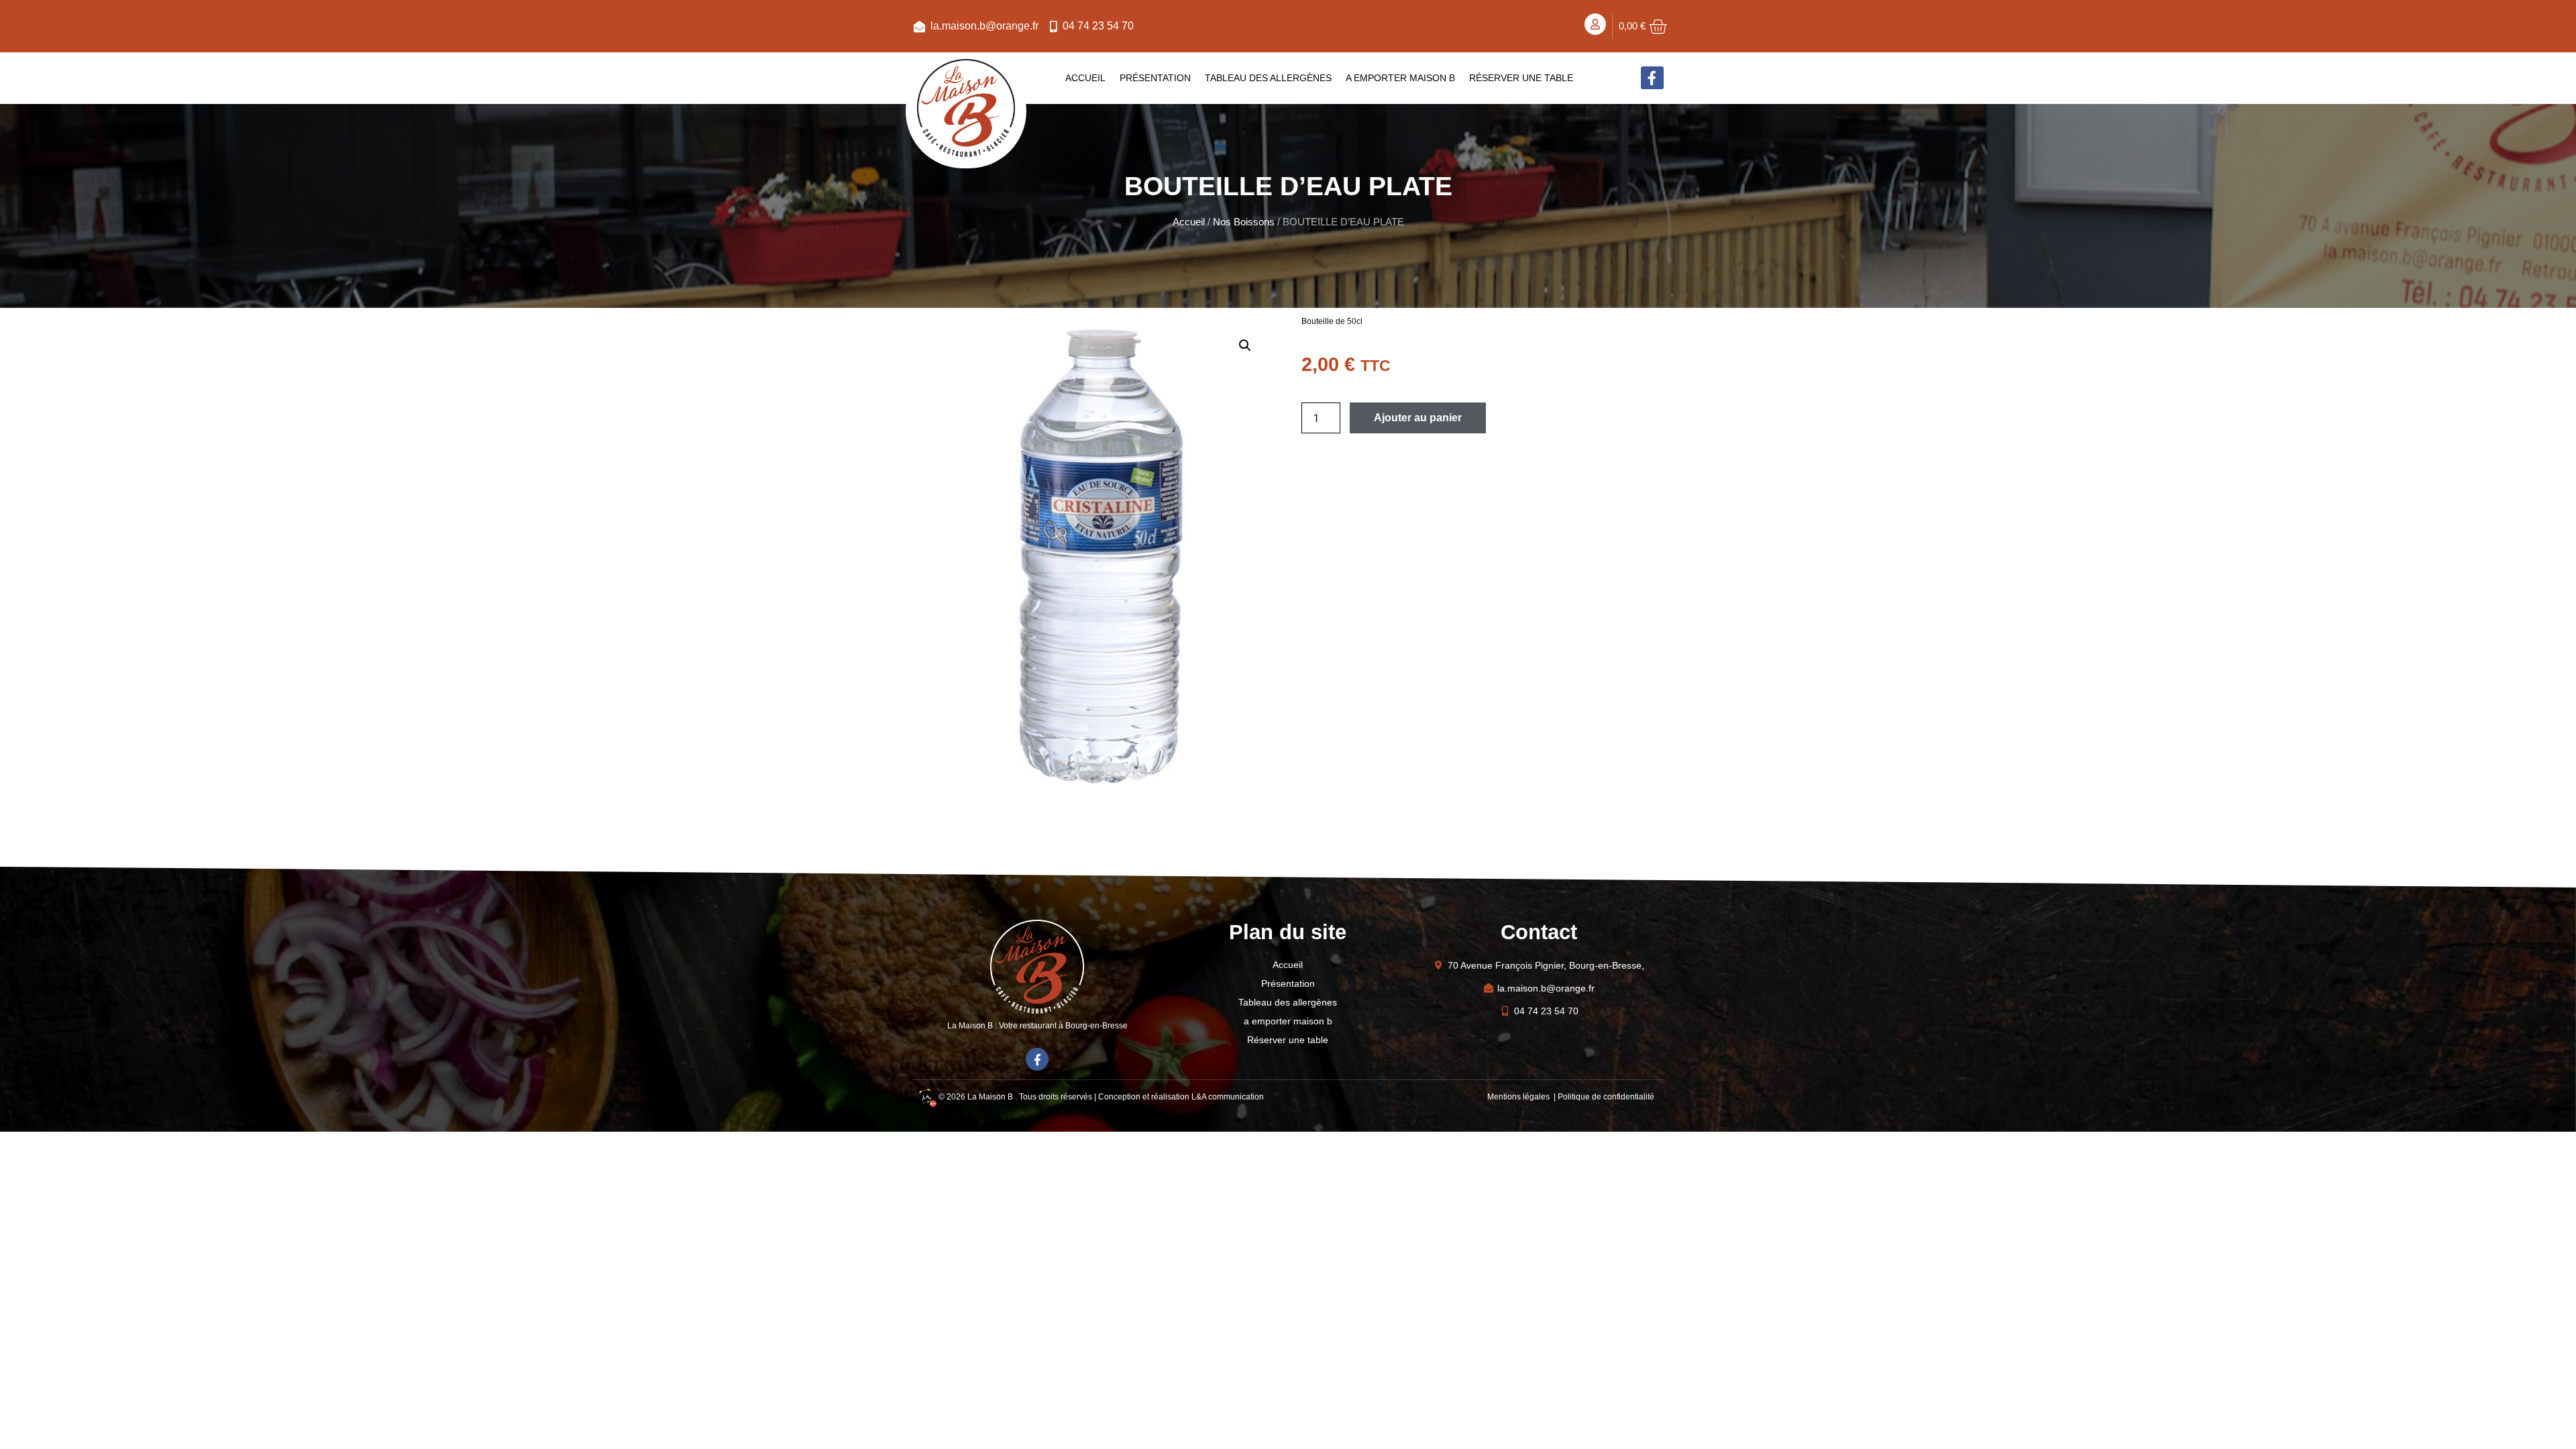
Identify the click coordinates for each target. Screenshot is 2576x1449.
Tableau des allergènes (1268, 78)
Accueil (1085, 78)
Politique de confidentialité (1606, 1097)
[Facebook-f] (1652, 78)
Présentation (1155, 78)
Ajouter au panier (1418, 418)
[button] (1245, 345)
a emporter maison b (1400, 78)
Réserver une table (1521, 78)
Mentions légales (1519, 1097)
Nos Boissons (1244, 222)
